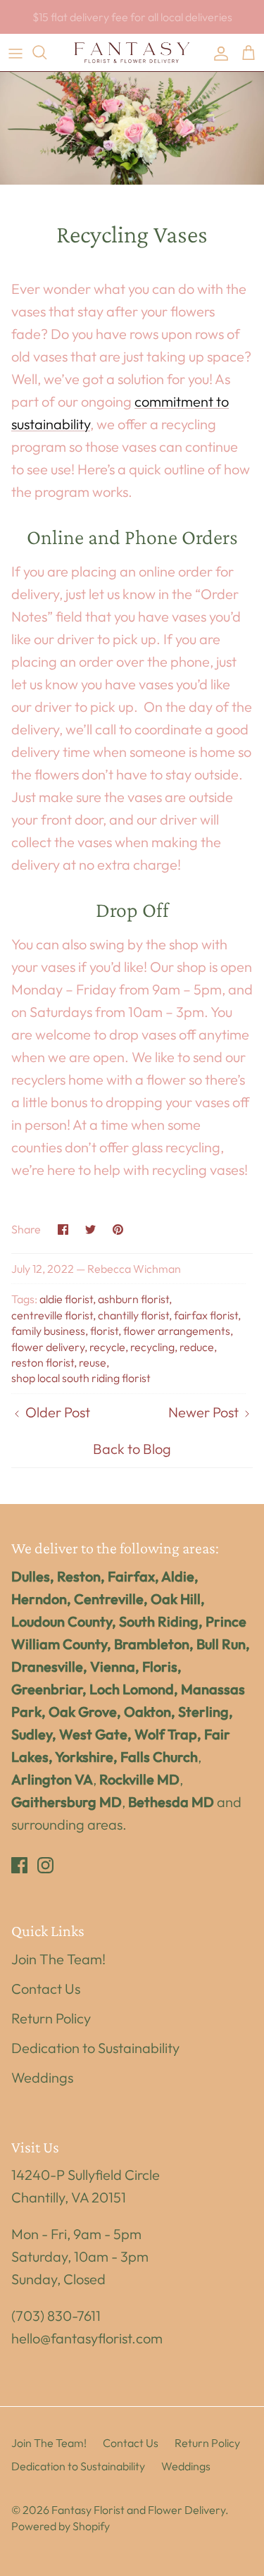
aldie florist (66, 1299)
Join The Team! (58, 1959)
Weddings (42, 2077)
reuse (93, 1362)
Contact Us (46, 1989)
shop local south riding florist (81, 1378)
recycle (107, 1347)
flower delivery (48, 1347)
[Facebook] (19, 1865)
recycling (152, 1347)
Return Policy (51, 2018)
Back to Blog (132, 1449)
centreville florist (52, 1315)
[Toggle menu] (15, 52)
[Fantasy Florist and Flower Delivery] (132, 53)
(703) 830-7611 (56, 2316)
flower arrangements (177, 1331)
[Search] (46, 52)
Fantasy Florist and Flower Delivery (138, 2510)
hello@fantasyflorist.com (87, 2338)
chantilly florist (133, 1315)
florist (104, 1331)
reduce (197, 1347)
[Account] (218, 52)
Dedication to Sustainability (95, 2048)
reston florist (43, 1362)
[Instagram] (45, 1865)
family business (48, 1331)
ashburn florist (133, 1299)
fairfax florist (206, 1315)
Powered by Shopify (61, 2526)
